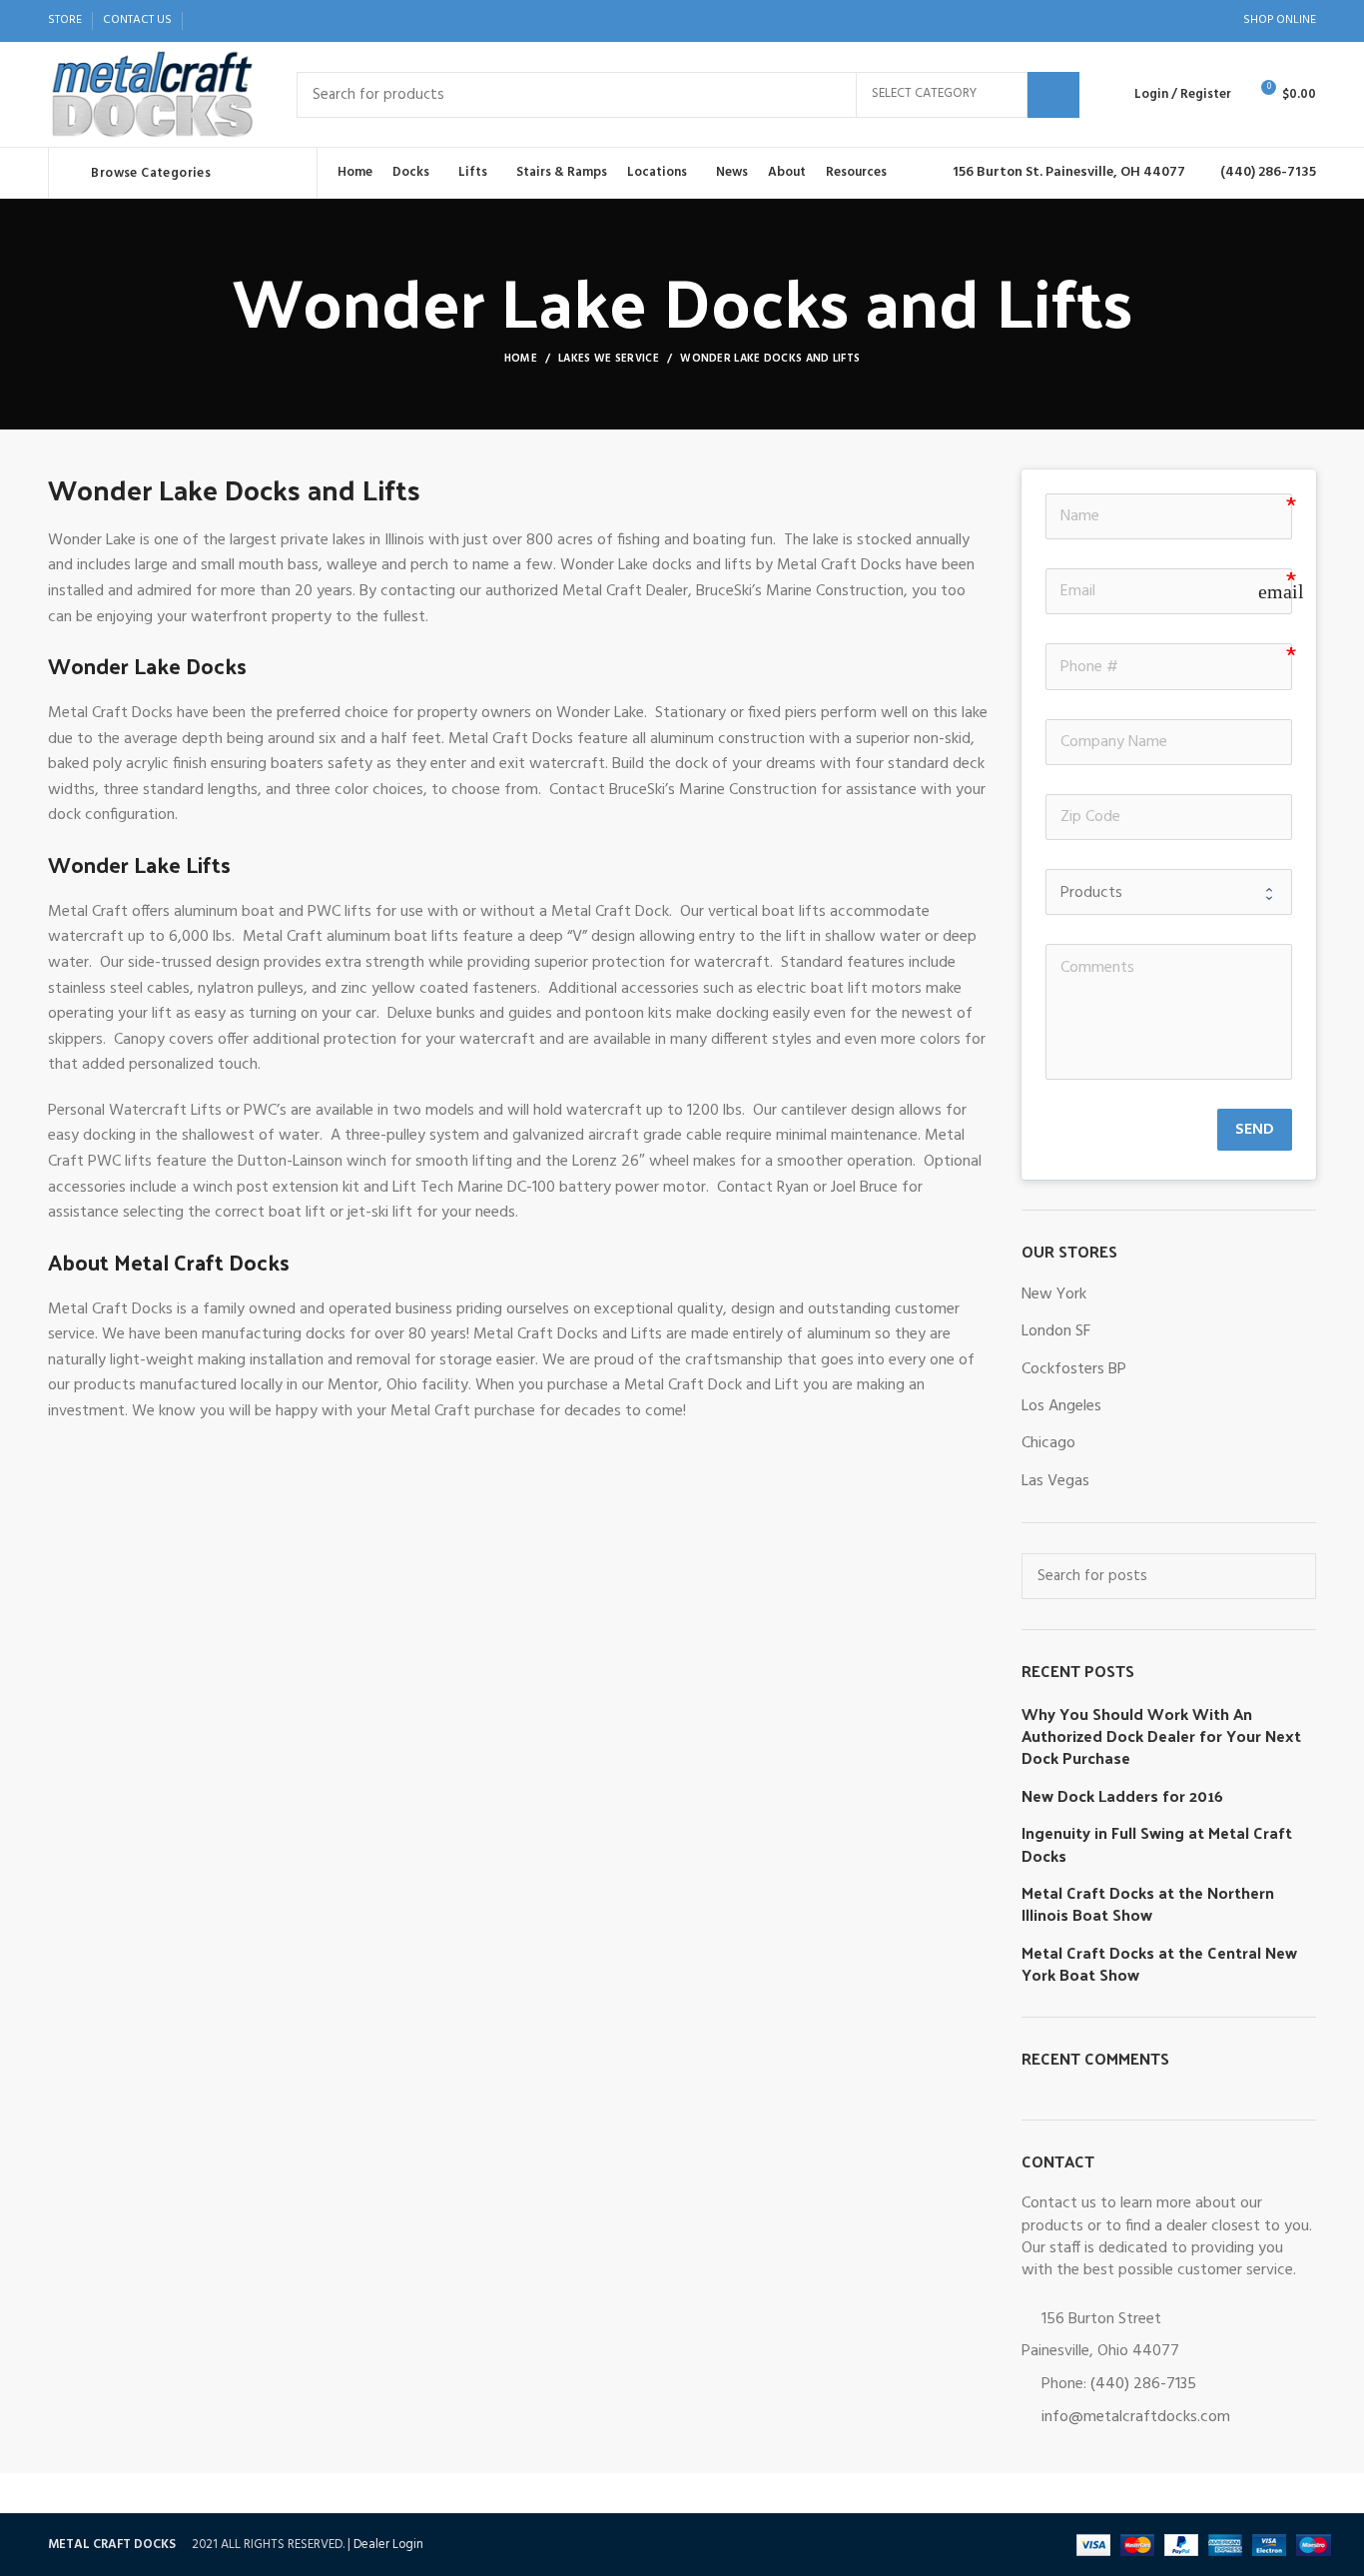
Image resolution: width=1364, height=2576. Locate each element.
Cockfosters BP (1074, 1369)
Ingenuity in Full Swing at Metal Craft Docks (1157, 1844)
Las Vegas (1055, 1481)
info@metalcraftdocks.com (1136, 2417)
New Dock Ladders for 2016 (1122, 1796)
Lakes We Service (609, 359)
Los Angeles (1061, 1406)
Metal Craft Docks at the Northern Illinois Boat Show (1148, 1904)
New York (1054, 1294)
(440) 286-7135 (1143, 2384)
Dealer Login (388, 2545)
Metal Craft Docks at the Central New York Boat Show (1159, 1964)
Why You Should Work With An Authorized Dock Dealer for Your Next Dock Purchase (1161, 1736)
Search (1053, 95)
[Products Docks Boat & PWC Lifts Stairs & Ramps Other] (1169, 892)
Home (521, 359)
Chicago (1048, 1443)
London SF (1056, 1331)
